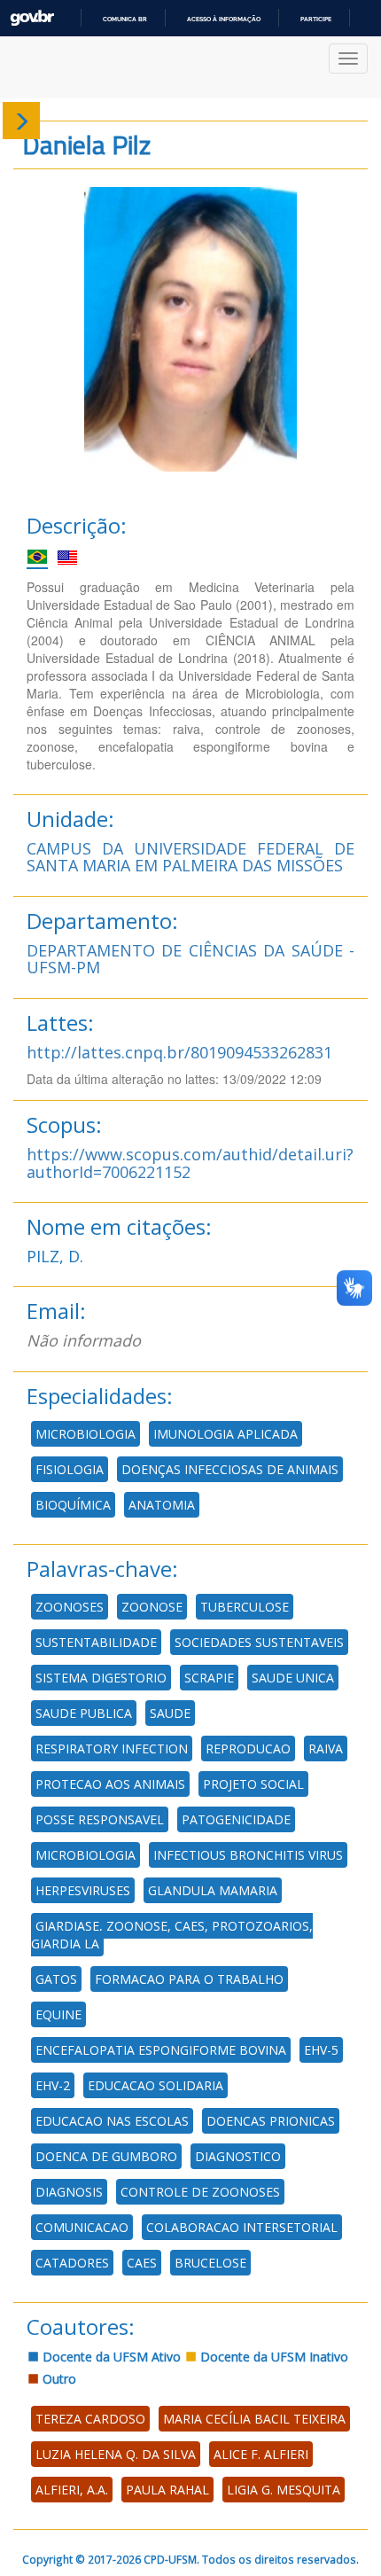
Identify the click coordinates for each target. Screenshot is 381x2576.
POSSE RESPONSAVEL (100, 1819)
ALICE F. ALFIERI (261, 2454)
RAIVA (326, 1749)
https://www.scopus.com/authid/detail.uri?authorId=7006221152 (190, 1163)
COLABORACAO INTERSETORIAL (242, 2227)
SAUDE (170, 1713)
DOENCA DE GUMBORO (106, 2156)
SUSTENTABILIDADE (96, 1642)
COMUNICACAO (82, 2227)
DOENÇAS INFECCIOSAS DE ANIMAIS (230, 1469)
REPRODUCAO (248, 1749)
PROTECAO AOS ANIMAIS (110, 1784)
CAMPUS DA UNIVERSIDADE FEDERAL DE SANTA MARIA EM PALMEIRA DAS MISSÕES (190, 857)
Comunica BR (125, 19)
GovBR (32, 18)
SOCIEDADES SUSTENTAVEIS (259, 1642)
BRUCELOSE (210, 2263)
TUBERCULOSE (245, 1607)
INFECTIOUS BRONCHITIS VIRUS (248, 1855)
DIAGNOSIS (69, 2192)
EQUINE (58, 2014)
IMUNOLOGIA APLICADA (225, 1434)
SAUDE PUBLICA (84, 1713)
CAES (142, 2263)
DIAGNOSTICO (238, 2156)
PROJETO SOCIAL (253, 1784)
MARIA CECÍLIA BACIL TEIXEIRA (254, 2419)
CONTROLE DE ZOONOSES (200, 2192)
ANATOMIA (162, 1505)
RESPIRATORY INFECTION (112, 1749)
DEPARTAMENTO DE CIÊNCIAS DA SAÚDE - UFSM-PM (190, 959)
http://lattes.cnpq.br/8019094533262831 (179, 1052)
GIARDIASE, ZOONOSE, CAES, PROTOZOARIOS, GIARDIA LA (172, 1935)
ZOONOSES (70, 1607)
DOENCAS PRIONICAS (271, 2121)
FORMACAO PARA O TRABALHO (189, 1979)
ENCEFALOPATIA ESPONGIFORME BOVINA (161, 2050)
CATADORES (72, 2263)
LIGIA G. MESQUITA (284, 2490)
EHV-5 (321, 2050)
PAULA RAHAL (167, 2490)
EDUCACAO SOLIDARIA (156, 2085)
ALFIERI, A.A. (72, 2490)
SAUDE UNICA (293, 1678)
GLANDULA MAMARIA (213, 1890)
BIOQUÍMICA (73, 1505)
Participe (316, 19)
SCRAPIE (209, 1678)
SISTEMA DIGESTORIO (101, 1678)
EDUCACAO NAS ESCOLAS (112, 2121)
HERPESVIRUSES (83, 1890)
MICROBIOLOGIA (86, 1434)
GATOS (56, 1979)
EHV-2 (53, 2085)
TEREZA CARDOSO (90, 2419)
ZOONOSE (152, 1607)
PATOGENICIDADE (236, 1819)
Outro (58, 2379)
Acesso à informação (224, 19)
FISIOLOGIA (70, 1469)
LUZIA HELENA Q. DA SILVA (116, 2454)
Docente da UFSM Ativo (110, 2357)
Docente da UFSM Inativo (272, 2357)
